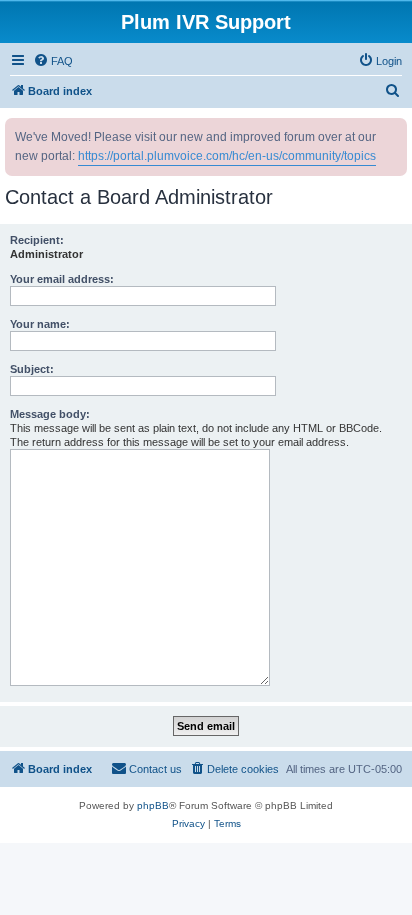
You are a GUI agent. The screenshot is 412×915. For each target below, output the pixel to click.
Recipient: (37, 240)
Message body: (50, 414)
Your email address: (62, 279)
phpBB (153, 805)
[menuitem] (53, 61)
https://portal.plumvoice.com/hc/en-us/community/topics (227, 156)
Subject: (32, 369)
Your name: (40, 324)
